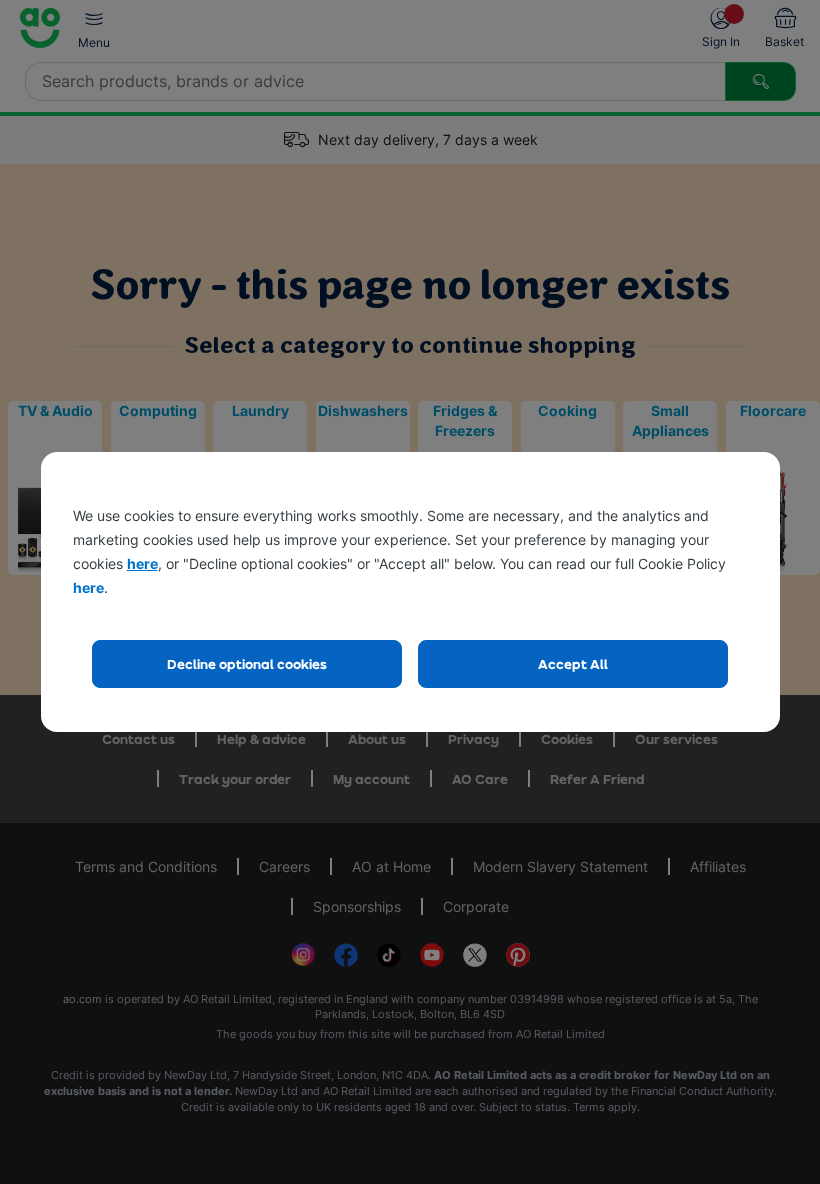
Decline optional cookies (247, 663)
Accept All (573, 663)
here (142, 563)
